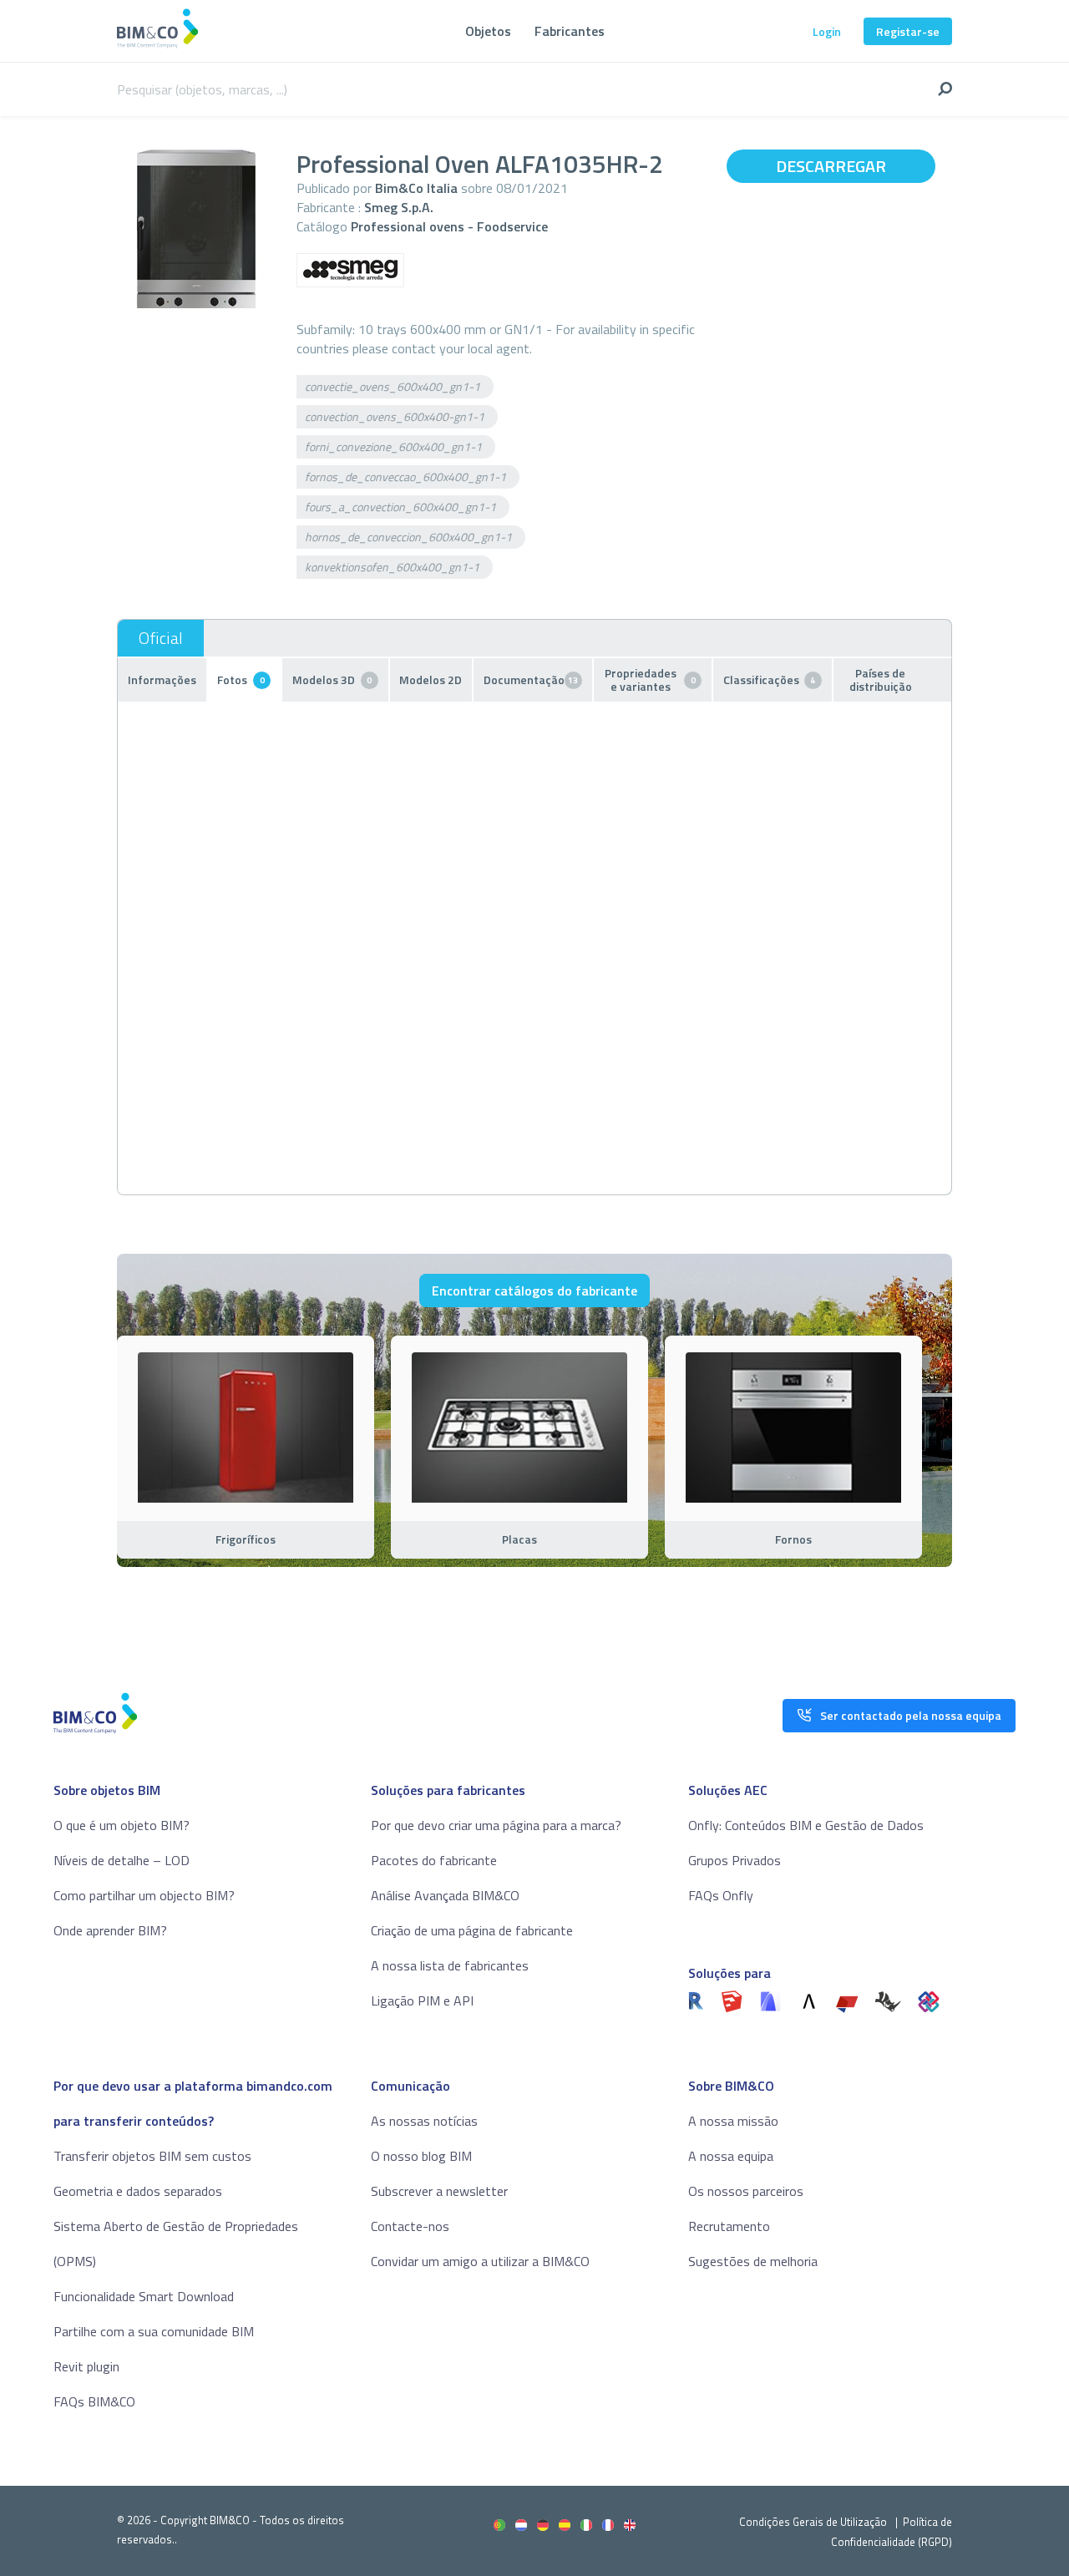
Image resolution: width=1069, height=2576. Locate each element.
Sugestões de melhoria (753, 2261)
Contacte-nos (410, 2226)
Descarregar (831, 166)
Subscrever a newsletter (439, 2191)
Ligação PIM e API (422, 2000)
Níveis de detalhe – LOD (122, 1860)
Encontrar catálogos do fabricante (534, 1291)
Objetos (488, 31)
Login (827, 31)
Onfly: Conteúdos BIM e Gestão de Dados (806, 1825)
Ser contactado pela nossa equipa (911, 1715)
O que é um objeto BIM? (122, 1825)
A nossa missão (733, 2121)
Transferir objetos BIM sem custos (152, 2156)
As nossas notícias (424, 2121)
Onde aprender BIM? (110, 1930)
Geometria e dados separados (138, 2191)
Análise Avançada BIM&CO (445, 1895)
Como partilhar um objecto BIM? (144, 1895)
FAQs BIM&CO (94, 2401)
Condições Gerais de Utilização (814, 2522)
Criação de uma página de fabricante (472, 1930)
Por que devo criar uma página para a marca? (496, 1825)
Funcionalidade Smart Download (144, 2296)
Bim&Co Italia (416, 188)
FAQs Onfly (721, 1895)
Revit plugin (86, 2366)
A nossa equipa (731, 2156)
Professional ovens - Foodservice (449, 226)
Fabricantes (570, 31)
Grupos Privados (735, 1860)
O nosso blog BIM (421, 2156)
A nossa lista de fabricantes (450, 1965)
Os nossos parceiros (746, 2191)
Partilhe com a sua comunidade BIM (154, 2331)
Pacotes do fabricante (434, 1860)
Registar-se (908, 31)
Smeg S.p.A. (399, 207)
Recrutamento (729, 2226)
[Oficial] (161, 638)
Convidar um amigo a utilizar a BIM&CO (480, 2261)
